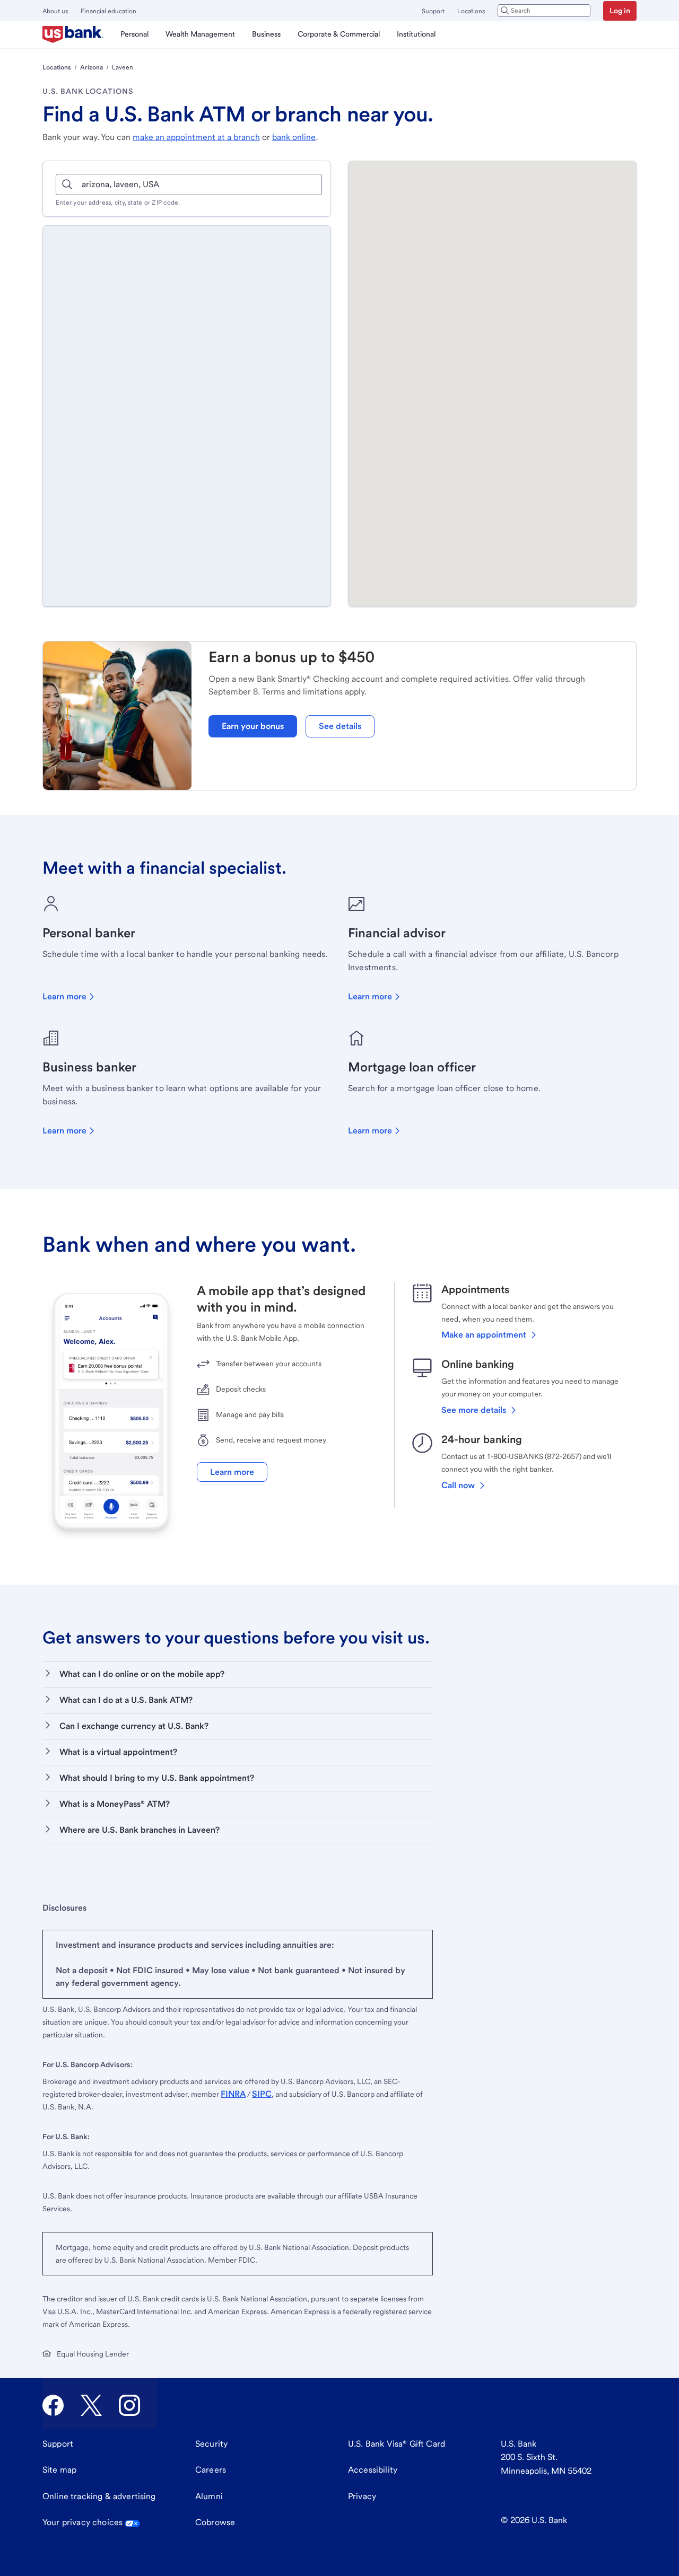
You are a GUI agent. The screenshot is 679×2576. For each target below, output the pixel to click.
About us (55, 11)
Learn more (64, 996)
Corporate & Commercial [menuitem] (339, 34)
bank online (294, 137)
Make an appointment (484, 1335)
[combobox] (544, 11)
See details (340, 726)
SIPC (262, 2094)
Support (433, 11)
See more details (474, 1410)
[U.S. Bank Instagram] (129, 2405)
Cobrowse (215, 2522)
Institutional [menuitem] (416, 34)
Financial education (108, 11)
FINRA (233, 2094)
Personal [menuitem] (134, 34)
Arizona (92, 67)
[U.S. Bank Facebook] (53, 2405)
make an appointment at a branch (196, 137)
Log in (620, 11)
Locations (471, 11)
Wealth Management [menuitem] (200, 34)
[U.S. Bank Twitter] (91, 2405)
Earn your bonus (253, 726)
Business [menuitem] (266, 34)
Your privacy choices (82, 2522)
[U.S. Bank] (73, 34)
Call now (458, 1485)
